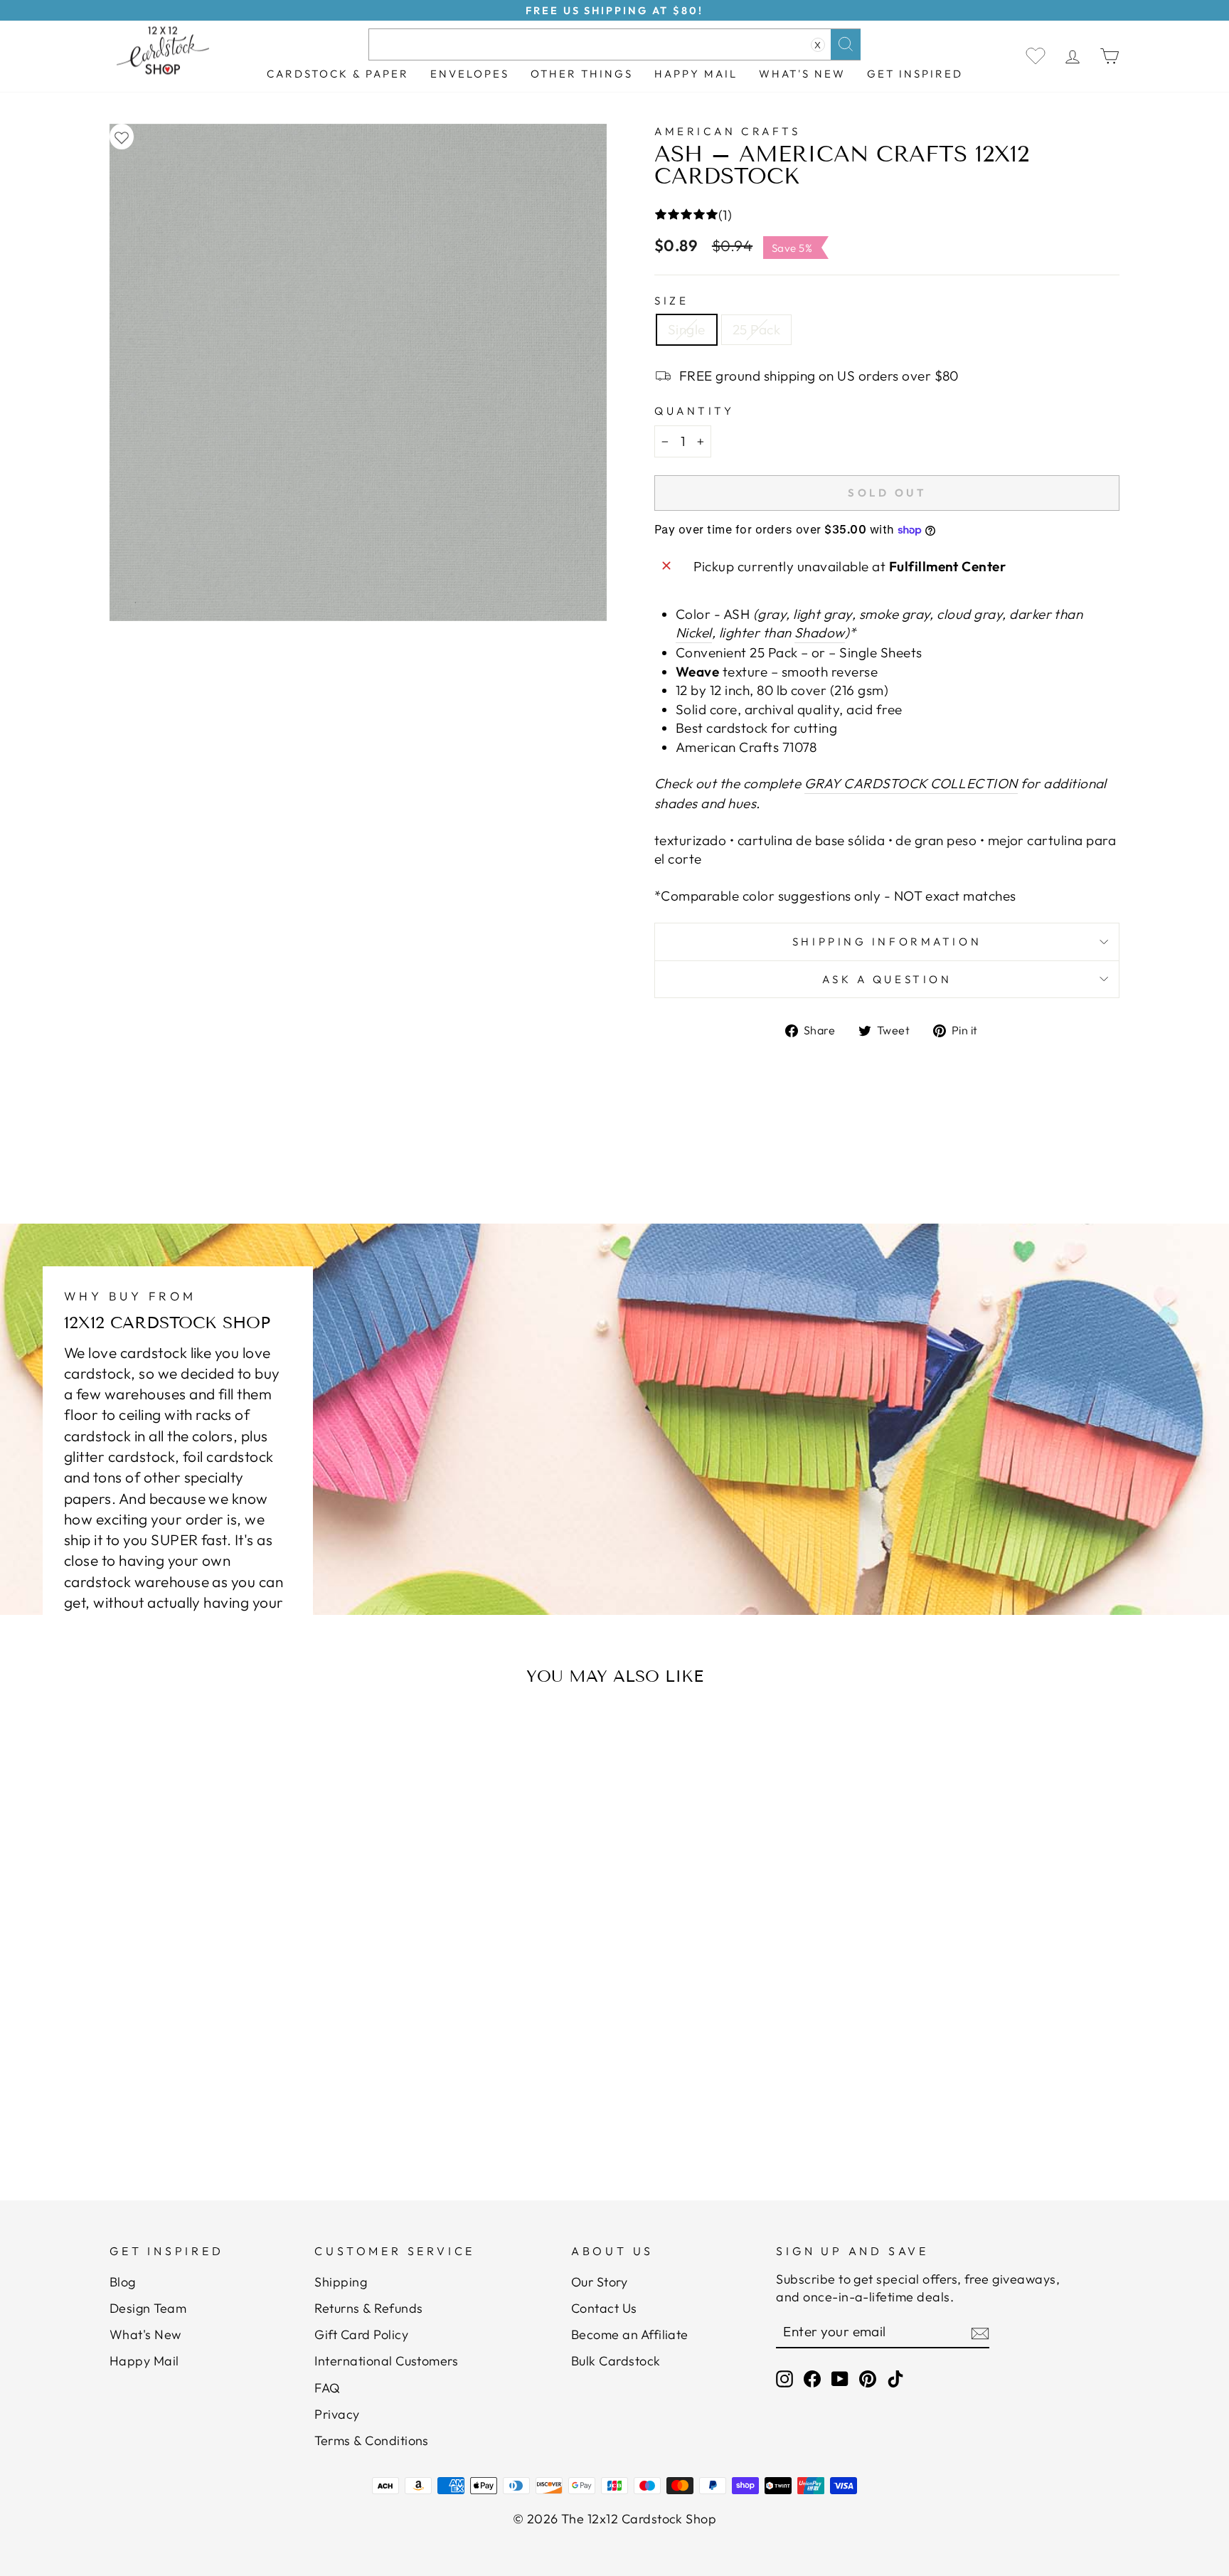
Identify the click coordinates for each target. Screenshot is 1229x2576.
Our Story (599, 2282)
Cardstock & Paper (338, 74)
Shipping (341, 2282)
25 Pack (756, 329)
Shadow (820, 632)
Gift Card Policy (361, 2334)
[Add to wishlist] (122, 137)
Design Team (148, 2308)
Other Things (582, 74)
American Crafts (727, 131)
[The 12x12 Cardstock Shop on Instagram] (784, 2379)
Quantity (694, 411)
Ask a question (887, 979)
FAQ (327, 2388)
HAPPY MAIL (696, 74)
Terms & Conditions (372, 2440)
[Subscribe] (980, 2333)
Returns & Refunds (368, 2308)
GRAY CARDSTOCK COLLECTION (911, 783)
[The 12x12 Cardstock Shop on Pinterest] (868, 2379)
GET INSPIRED (915, 74)
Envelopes (470, 74)
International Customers (386, 2361)
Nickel (694, 632)
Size (671, 301)
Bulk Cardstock (616, 2361)
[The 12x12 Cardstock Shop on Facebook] (812, 2379)
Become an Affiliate (630, 2334)
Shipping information (887, 942)
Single (687, 329)
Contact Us (604, 2308)
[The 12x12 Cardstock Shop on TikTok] (895, 2379)
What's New (802, 74)
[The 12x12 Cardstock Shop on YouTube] (840, 2379)
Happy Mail (144, 2361)
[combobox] (614, 44)
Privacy (337, 2414)
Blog (123, 2282)
